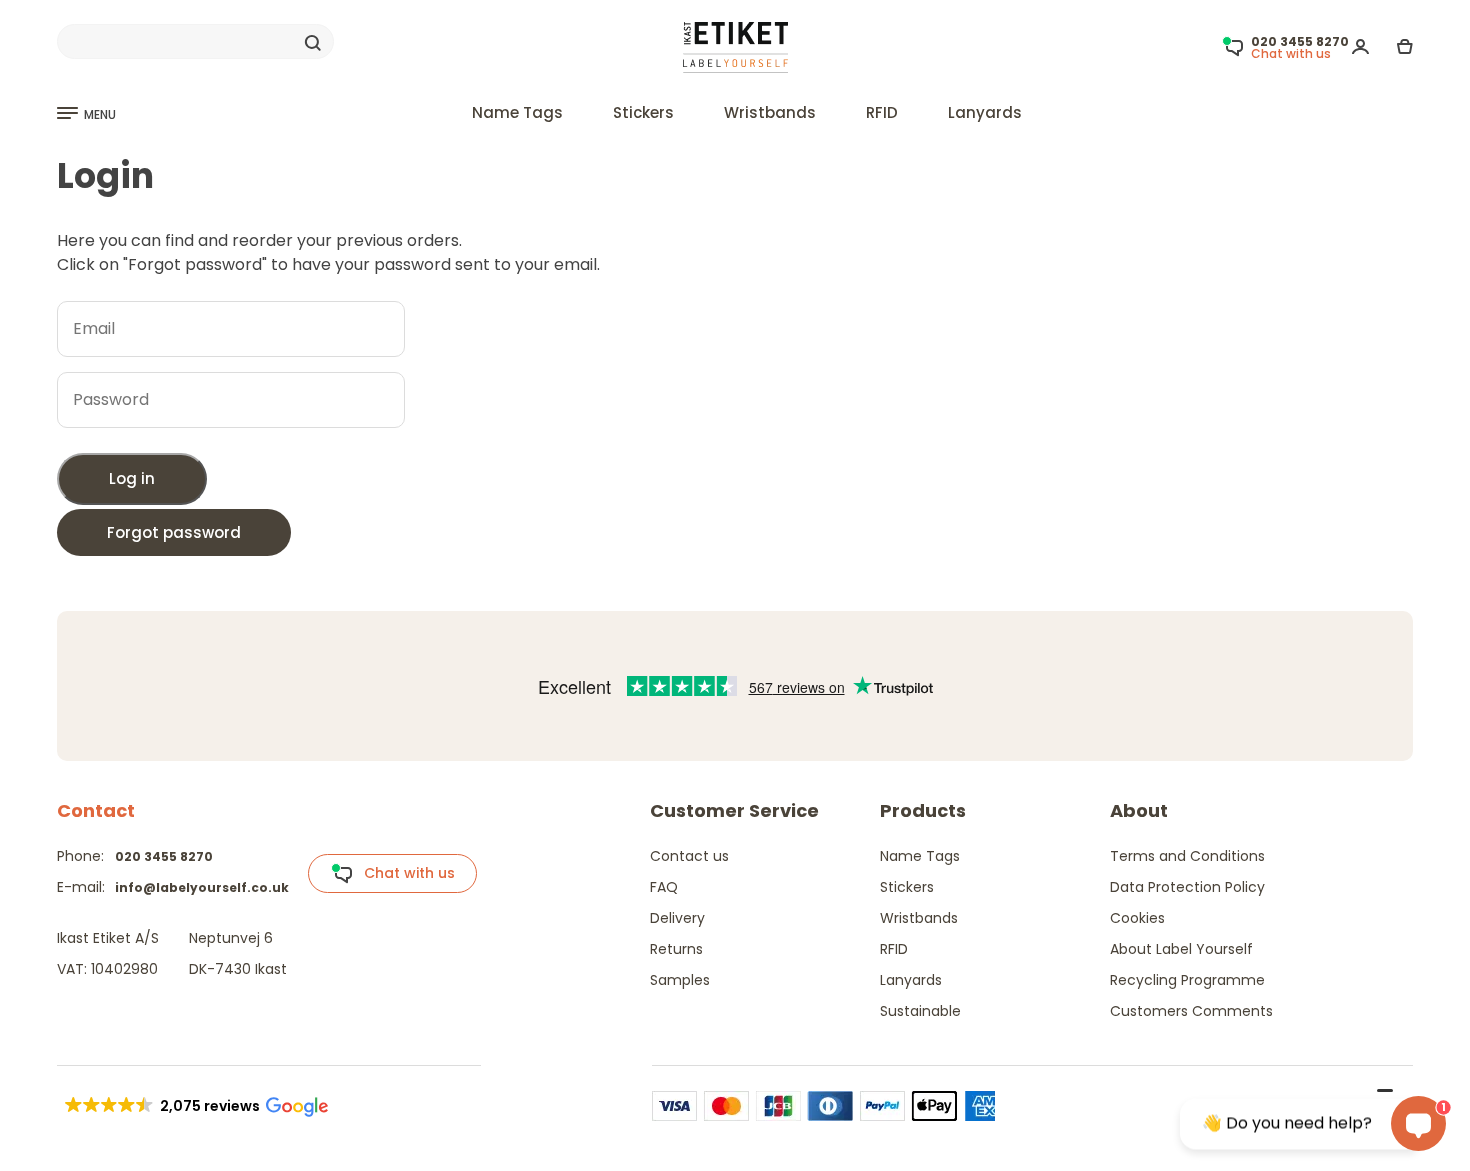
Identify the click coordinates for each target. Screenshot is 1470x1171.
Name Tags (517, 112)
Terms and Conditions (1187, 856)
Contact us (689, 856)
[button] (195, 1106)
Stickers (643, 112)
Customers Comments (1191, 1011)
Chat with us (403, 873)
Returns (676, 949)
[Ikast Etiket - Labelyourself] (735, 46)
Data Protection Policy (1187, 887)
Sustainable (920, 1011)
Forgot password (174, 532)
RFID (882, 112)
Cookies (1137, 918)
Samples (680, 980)
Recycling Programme (1187, 980)
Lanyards (985, 112)
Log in (132, 478)
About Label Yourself (1181, 949)
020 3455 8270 (164, 856)
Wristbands (770, 112)
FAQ (664, 887)
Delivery (677, 918)
